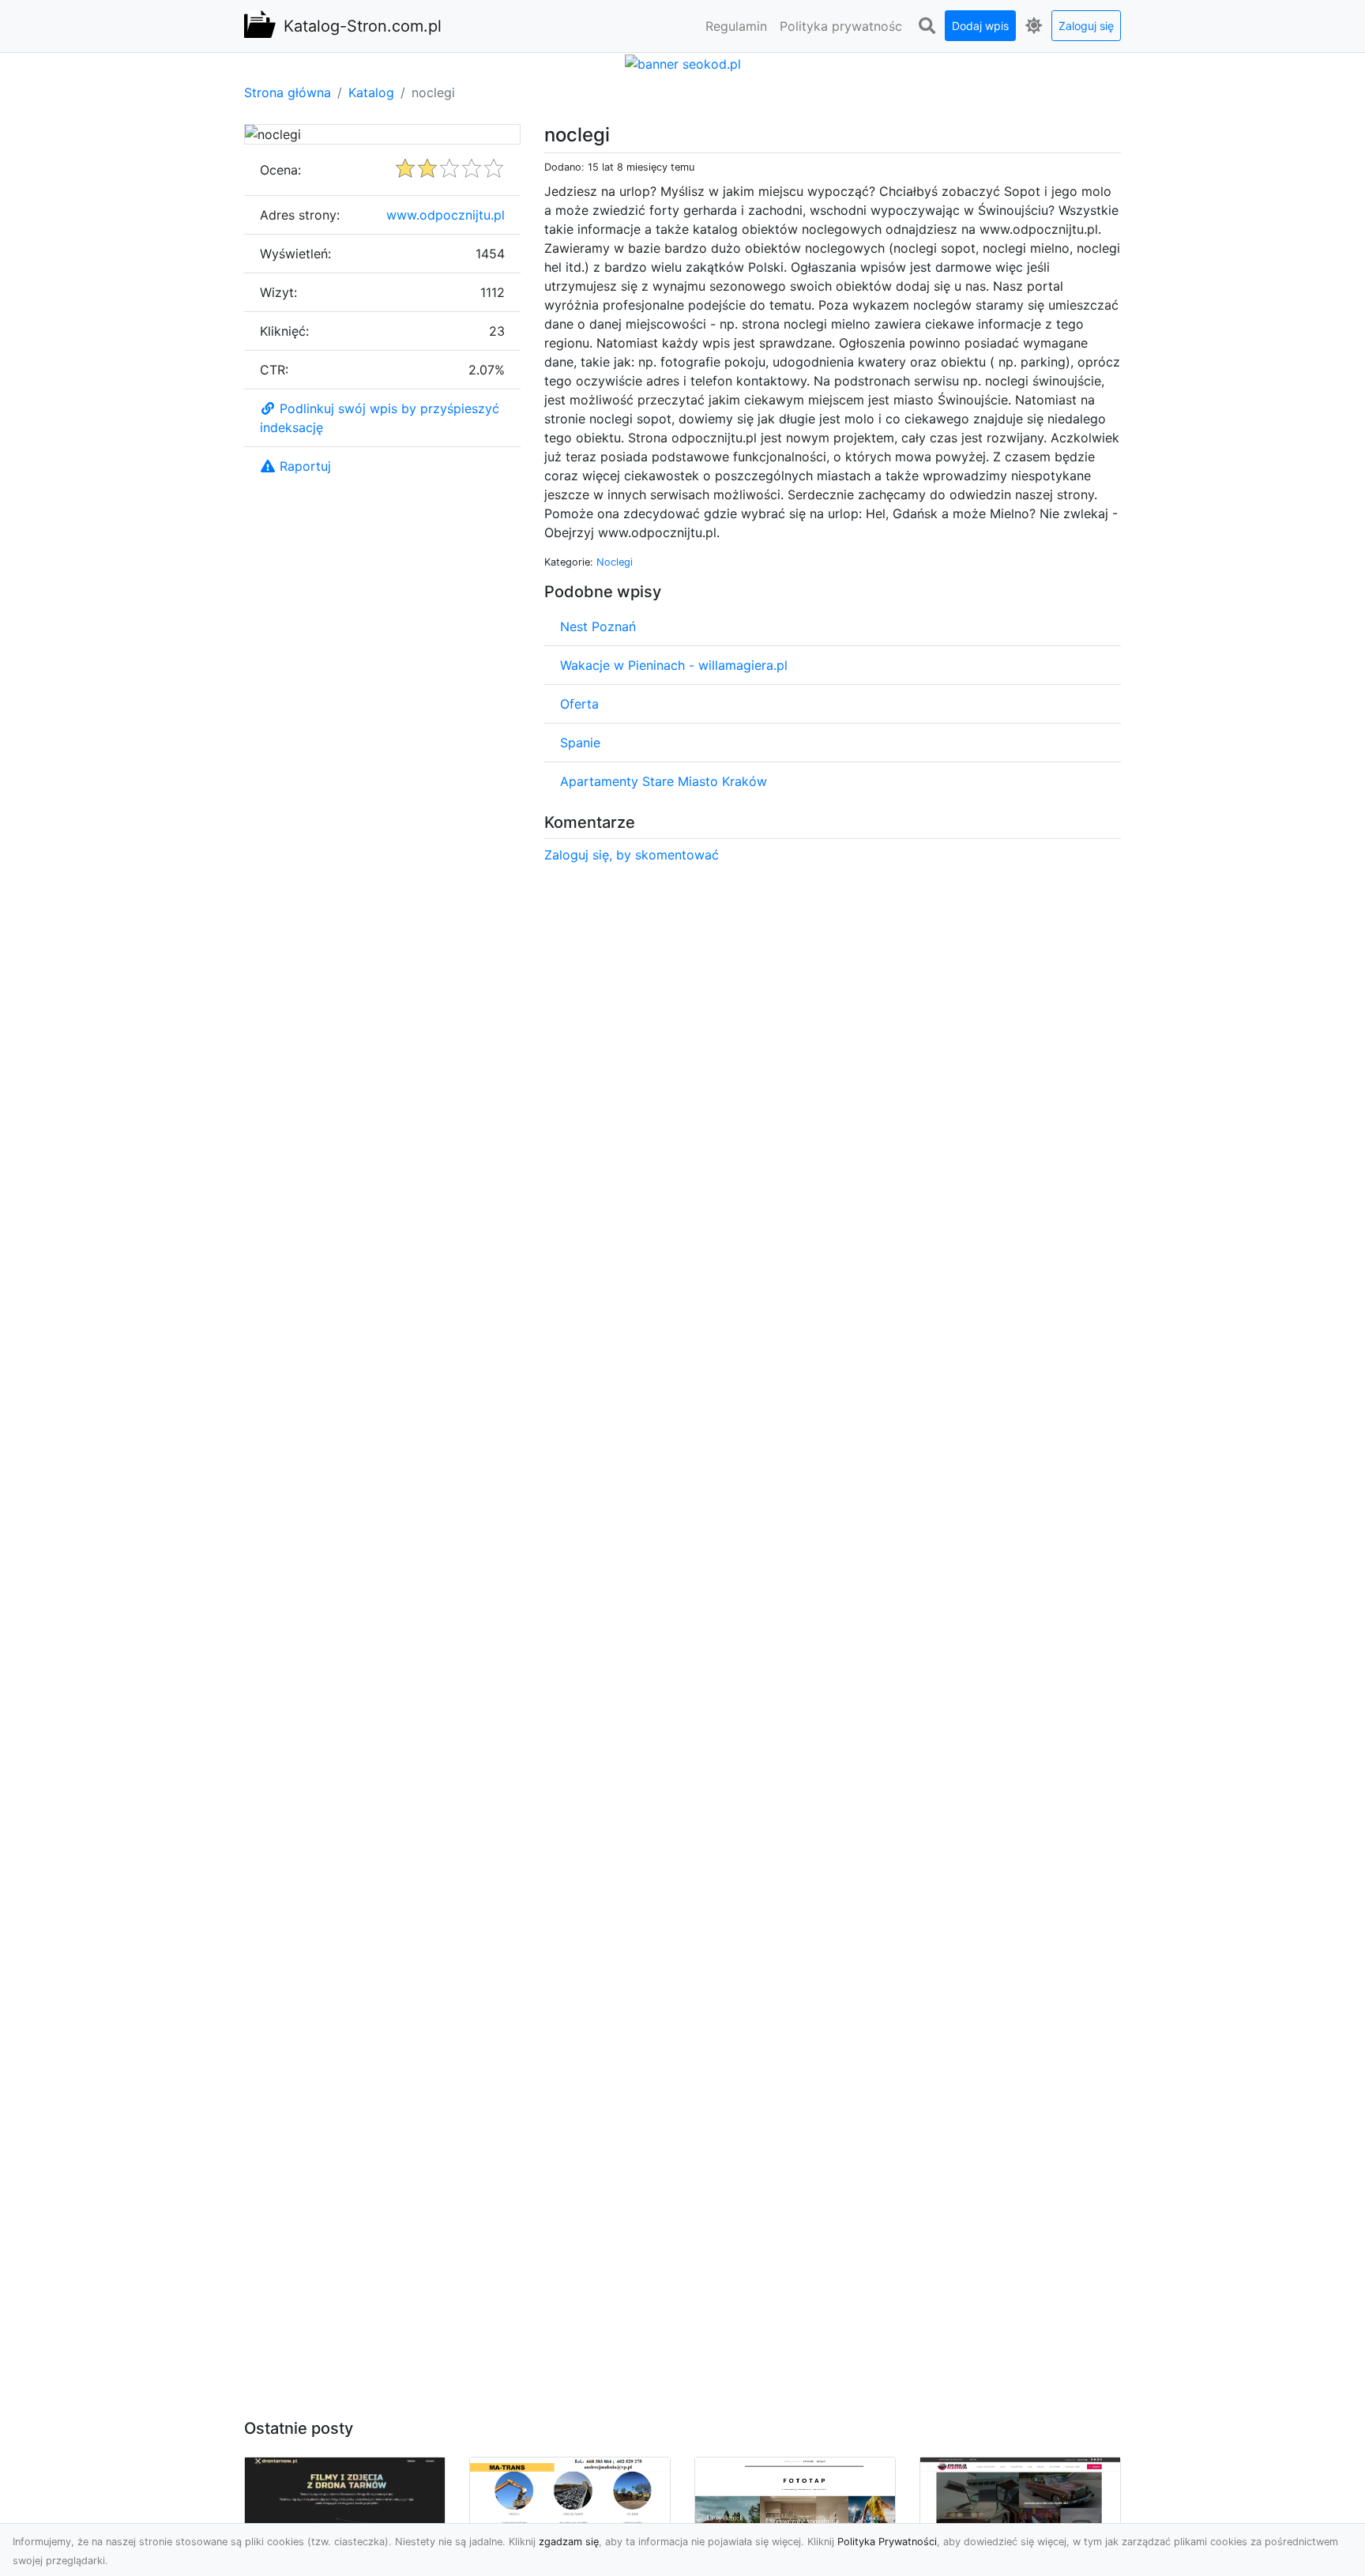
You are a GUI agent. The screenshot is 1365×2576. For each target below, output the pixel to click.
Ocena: (280, 170)
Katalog (371, 92)
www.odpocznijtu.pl (446, 215)
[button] (927, 26)
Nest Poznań (598, 626)
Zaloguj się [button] (1086, 26)
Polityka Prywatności (887, 2542)
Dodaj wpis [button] (980, 26)
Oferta (579, 704)
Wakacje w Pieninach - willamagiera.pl (674, 665)
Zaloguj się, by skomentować (632, 855)
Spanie (580, 743)
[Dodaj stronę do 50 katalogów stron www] (683, 62)
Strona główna (288, 92)
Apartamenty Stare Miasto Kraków (664, 781)
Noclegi (615, 562)
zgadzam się (569, 2542)
